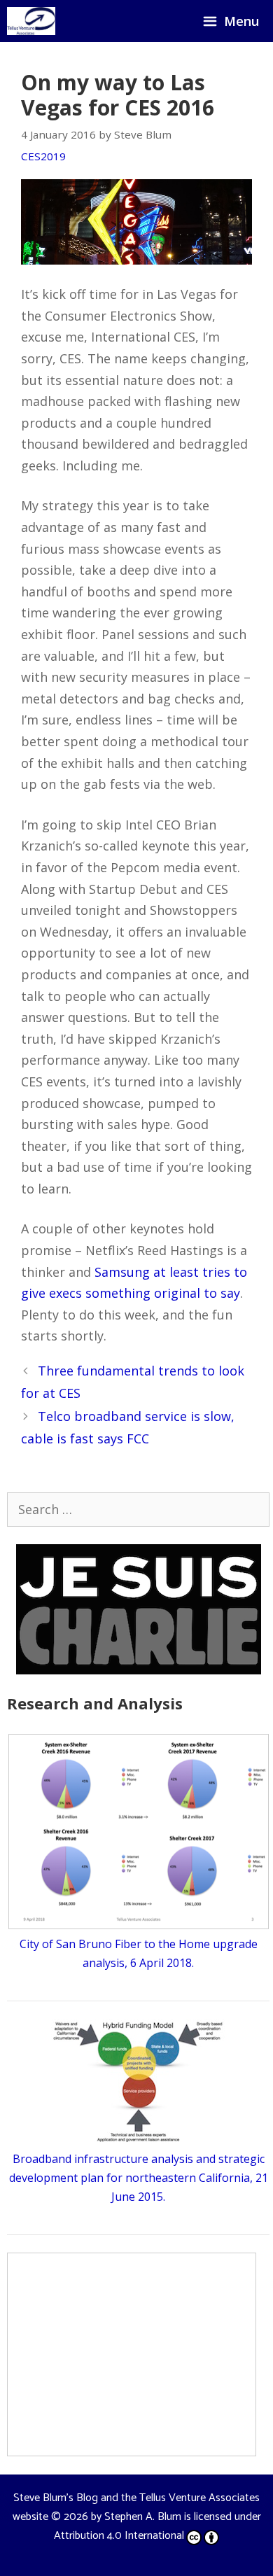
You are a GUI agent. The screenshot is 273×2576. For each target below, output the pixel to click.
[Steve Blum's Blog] (31, 21)
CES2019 (43, 156)
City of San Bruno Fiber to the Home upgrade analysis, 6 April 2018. (139, 1953)
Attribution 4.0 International (119, 2536)
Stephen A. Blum (143, 2517)
